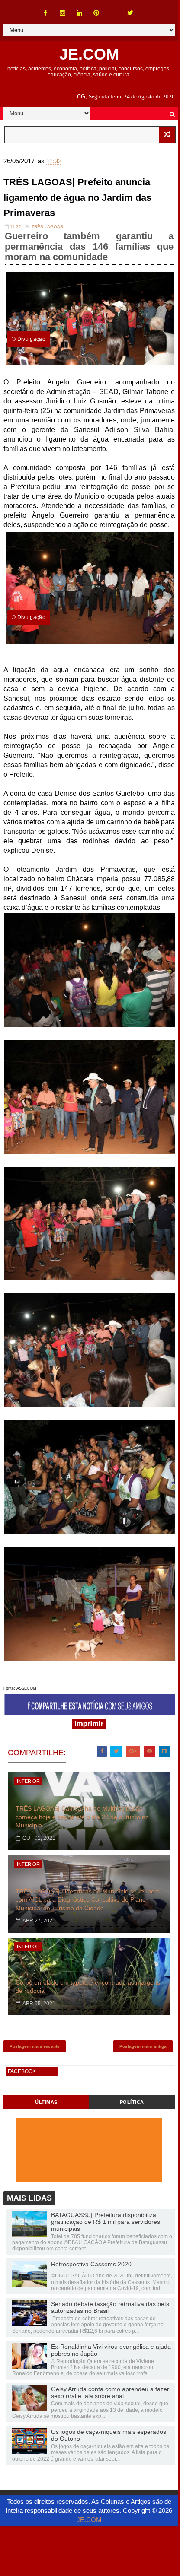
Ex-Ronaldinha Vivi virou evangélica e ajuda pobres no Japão (111, 2350)
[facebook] (46, 13)
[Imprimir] (89, 1726)
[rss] (113, 9)
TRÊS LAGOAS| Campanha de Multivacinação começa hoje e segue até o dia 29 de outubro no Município (82, 1817)
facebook (22, 2071)
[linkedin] (80, 13)
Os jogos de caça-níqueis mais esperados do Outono (109, 2435)
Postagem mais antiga (143, 2046)
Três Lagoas (47, 227)
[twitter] (130, 13)
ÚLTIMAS (46, 2102)
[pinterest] (96, 13)
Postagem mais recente (35, 2046)
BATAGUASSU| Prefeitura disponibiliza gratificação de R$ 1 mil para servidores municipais (106, 2222)
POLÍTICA (132, 2102)
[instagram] (63, 13)
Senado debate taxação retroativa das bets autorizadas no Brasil (110, 2307)
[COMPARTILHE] (90, 1713)
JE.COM (89, 54)
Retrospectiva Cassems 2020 (91, 2264)
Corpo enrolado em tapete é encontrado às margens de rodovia (88, 1987)
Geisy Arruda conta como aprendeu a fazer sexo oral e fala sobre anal (110, 2392)
